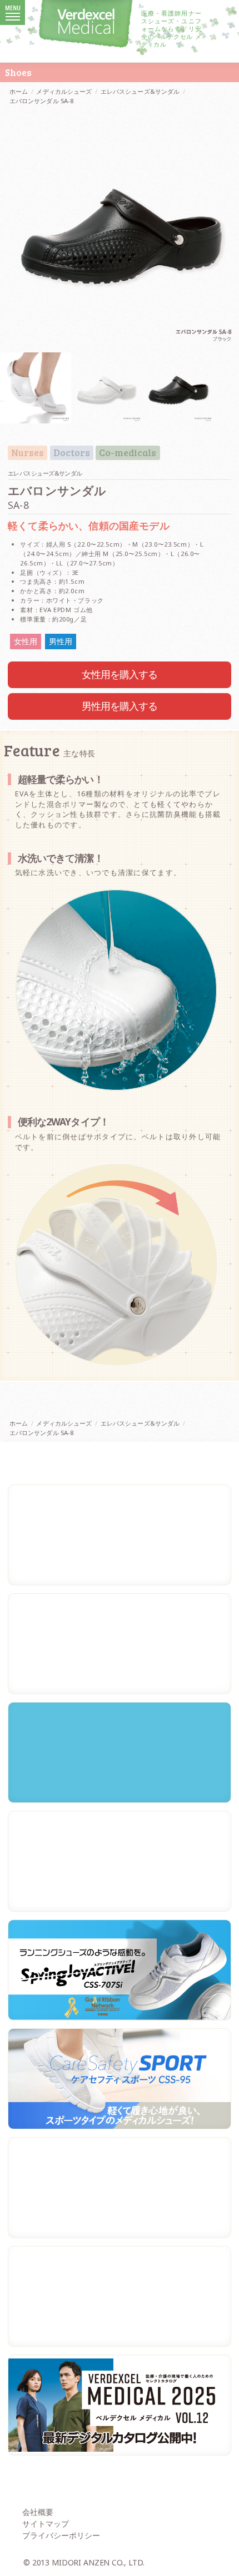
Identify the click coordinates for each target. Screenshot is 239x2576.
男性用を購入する (120, 706)
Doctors (72, 453)
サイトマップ (46, 2524)
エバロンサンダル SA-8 (41, 101)
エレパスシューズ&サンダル (140, 91)
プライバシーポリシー (61, 2535)
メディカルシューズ (64, 91)
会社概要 (38, 2512)
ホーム (19, 91)
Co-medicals (128, 453)
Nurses (28, 453)
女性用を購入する (120, 674)
